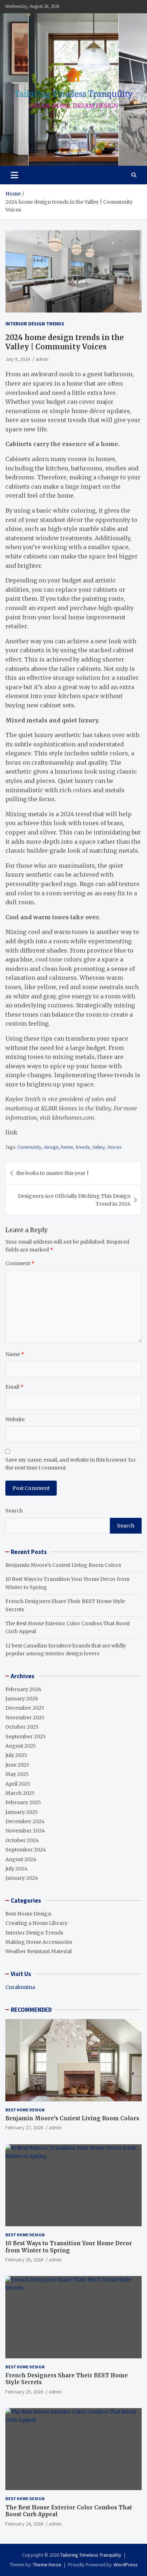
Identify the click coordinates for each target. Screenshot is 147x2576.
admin (42, 359)
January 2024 (22, 1878)
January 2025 (22, 1812)
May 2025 (17, 1774)
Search (14, 1511)
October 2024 (22, 1840)
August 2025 (21, 1746)
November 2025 (25, 1718)
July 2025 (16, 1755)
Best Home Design (28, 1914)
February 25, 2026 (24, 2392)
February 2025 (23, 1802)
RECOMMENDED (31, 2010)
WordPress (126, 2565)
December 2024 (25, 1821)
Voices (115, 1147)
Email (14, 1387)
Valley (99, 1147)
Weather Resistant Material (39, 1951)
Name (15, 1354)
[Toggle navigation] (14, 175)
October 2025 (22, 1727)
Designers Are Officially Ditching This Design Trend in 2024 (74, 1200)
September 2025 (26, 1737)
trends (83, 1147)
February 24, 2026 (24, 2524)
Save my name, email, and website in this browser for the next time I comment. (71, 1464)
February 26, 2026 (24, 2260)
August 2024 (21, 1859)
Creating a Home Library (36, 1923)
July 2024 (16, 1869)
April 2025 (18, 1784)
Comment (20, 1263)
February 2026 (23, 1689)
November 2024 (25, 1831)
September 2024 (26, 1850)
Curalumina (20, 1987)
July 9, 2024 (18, 359)
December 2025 (25, 1708)
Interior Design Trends (35, 324)
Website (15, 1419)
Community (29, 1147)
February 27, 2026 (24, 2127)
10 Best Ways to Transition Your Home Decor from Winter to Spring (69, 2247)
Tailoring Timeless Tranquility (91, 2555)
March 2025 (20, 1793)
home (67, 1147)
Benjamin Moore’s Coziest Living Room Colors (63, 1565)
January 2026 (22, 1699)
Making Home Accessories (39, 1942)
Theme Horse (47, 2565)
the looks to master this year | (53, 1173)
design (51, 1147)
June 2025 (17, 1765)
